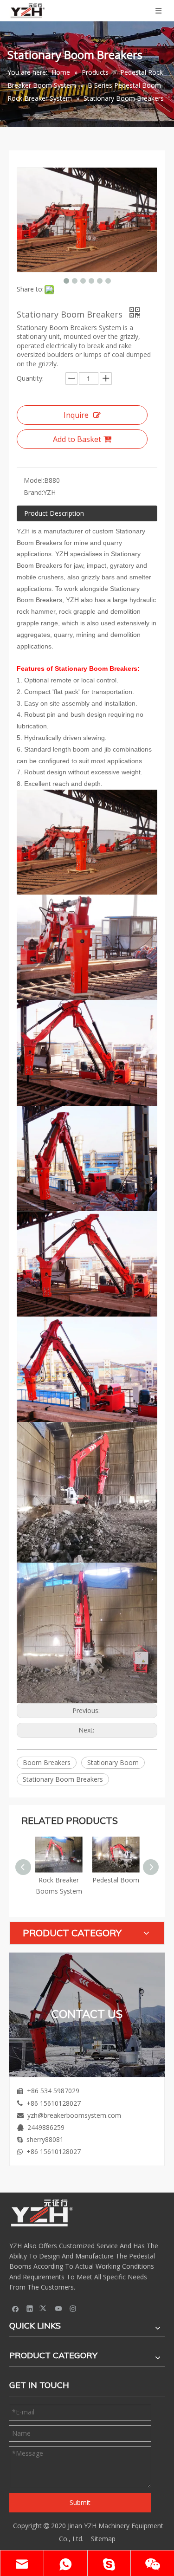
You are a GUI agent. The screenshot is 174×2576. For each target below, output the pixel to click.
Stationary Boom (113, 1762)
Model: (34, 480)
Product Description (54, 513)
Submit (80, 2502)
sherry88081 (45, 2139)
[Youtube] (59, 2309)
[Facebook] (16, 2309)
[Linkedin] (30, 2309)
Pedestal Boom (116, 1880)
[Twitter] (44, 2309)
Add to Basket (77, 439)
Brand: (33, 492)
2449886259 (46, 2127)
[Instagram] (73, 2309)
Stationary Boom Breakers (63, 1779)
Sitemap (103, 2539)
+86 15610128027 (54, 2103)
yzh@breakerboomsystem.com (74, 2115)
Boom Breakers (47, 1762)
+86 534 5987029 (53, 2091)
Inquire (76, 415)
